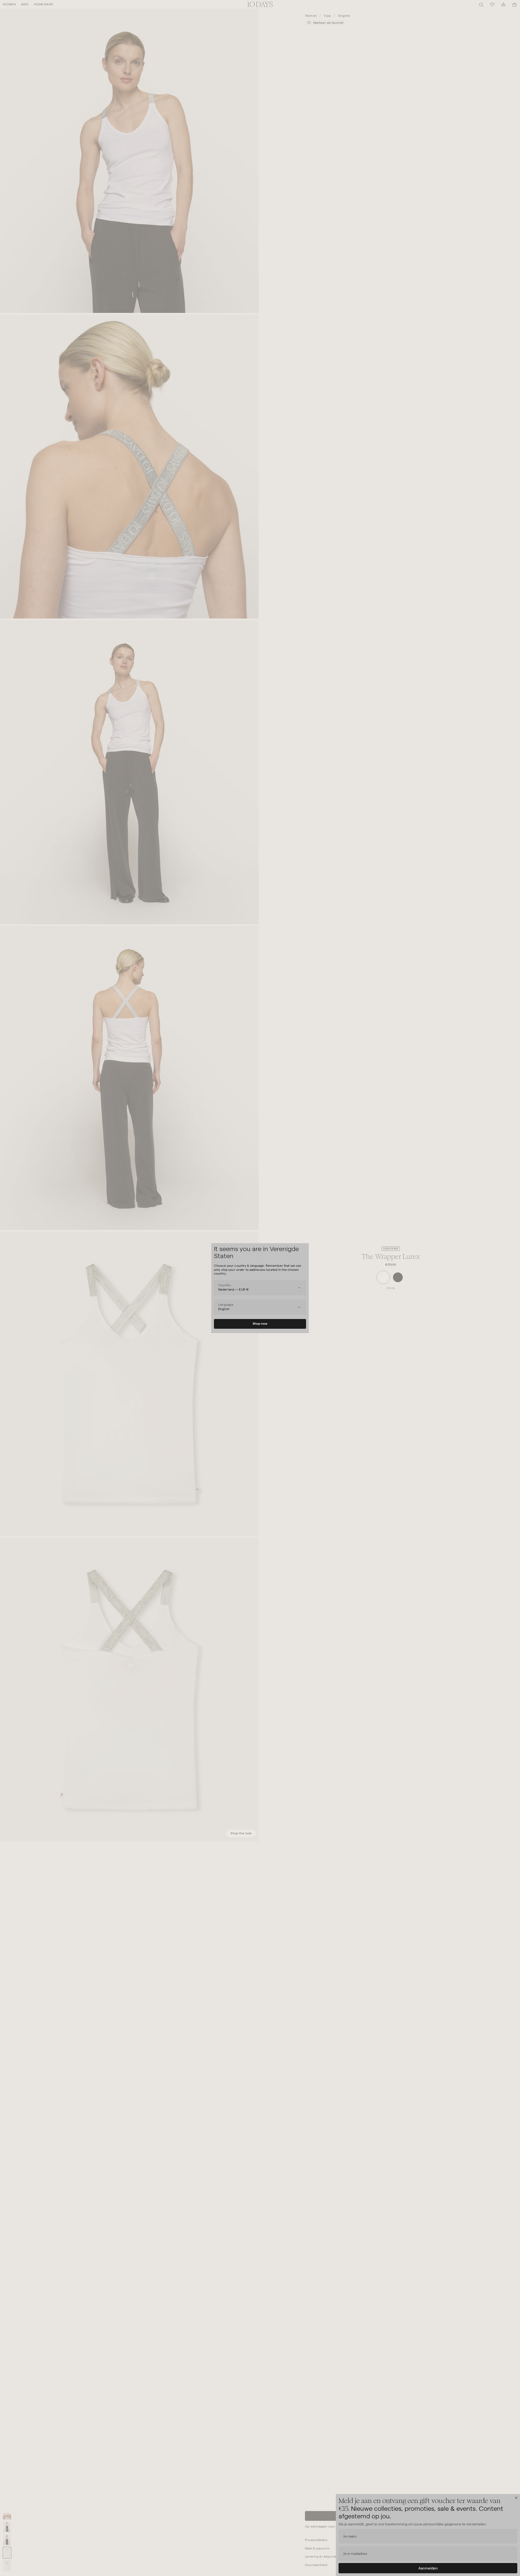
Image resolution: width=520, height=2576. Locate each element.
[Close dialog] (516, 2498)
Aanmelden (428, 2568)
